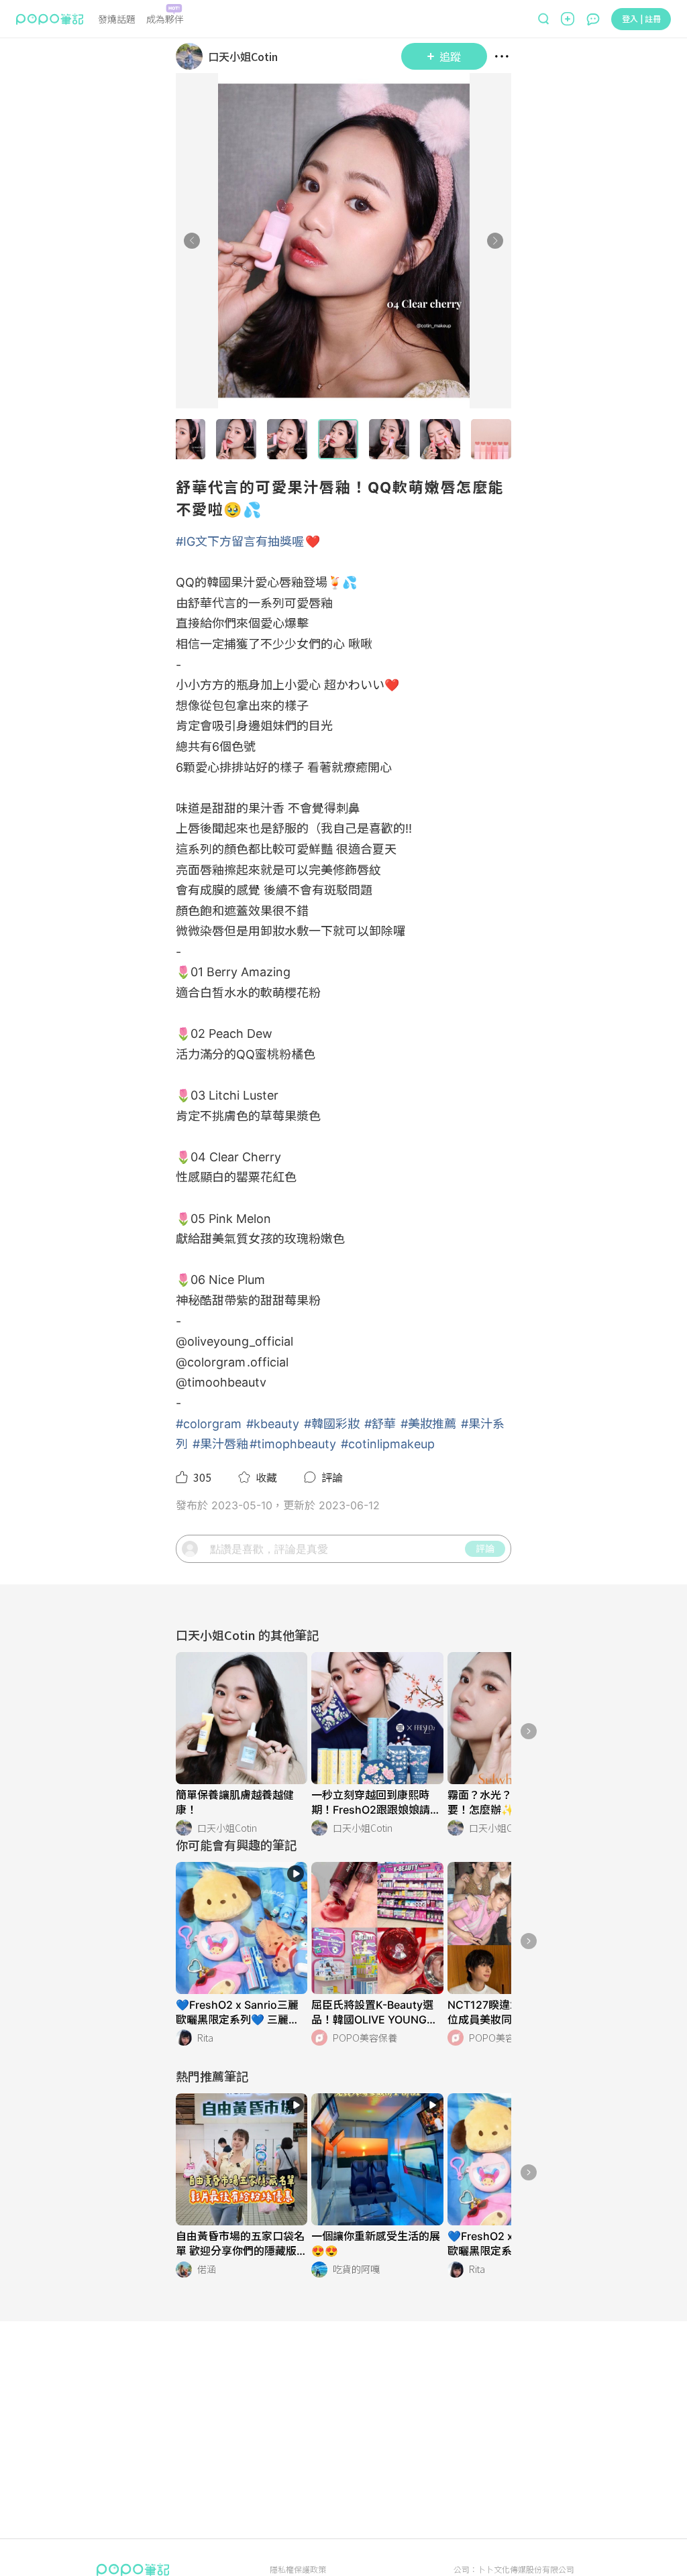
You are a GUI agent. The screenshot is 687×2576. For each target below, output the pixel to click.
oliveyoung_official (240, 1341)
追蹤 (450, 56)
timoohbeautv (227, 1382)
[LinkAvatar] (192, 56)
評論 (485, 1548)
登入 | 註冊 (641, 18)
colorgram (216, 1362)
